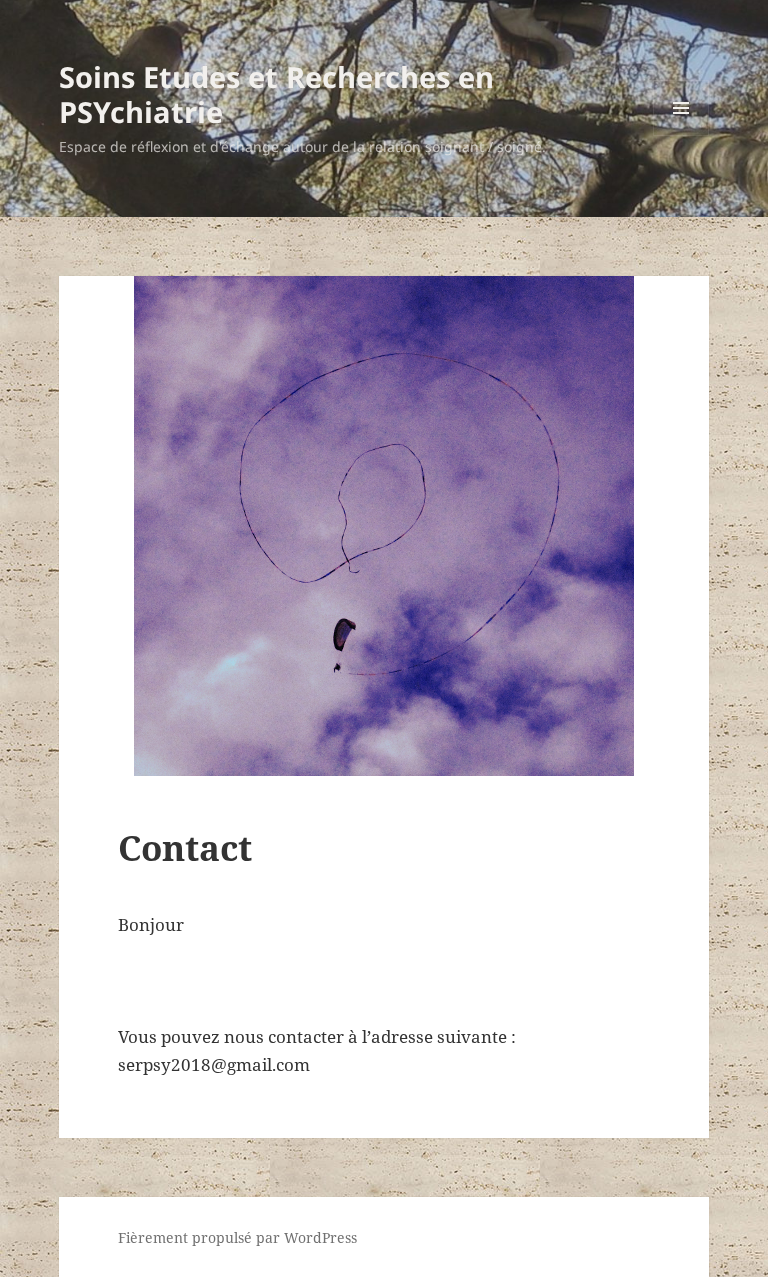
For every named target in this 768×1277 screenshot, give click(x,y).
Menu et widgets (681, 135)
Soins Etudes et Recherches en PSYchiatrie (276, 94)
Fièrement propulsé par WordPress (237, 1237)
